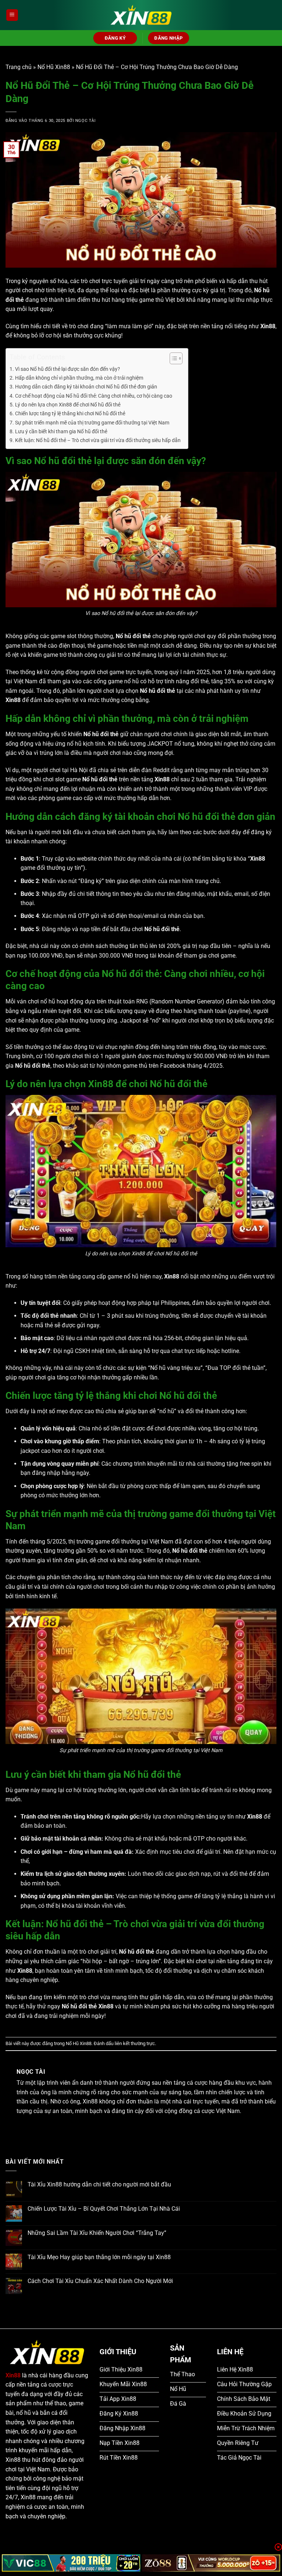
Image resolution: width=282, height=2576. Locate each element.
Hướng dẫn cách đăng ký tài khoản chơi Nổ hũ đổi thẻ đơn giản (86, 387)
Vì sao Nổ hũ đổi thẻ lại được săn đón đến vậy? (68, 369)
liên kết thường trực (135, 2043)
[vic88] (71, 2563)
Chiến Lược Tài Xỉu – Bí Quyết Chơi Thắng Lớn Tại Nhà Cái (104, 2209)
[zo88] (211, 2563)
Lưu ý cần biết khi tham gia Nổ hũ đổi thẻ (61, 432)
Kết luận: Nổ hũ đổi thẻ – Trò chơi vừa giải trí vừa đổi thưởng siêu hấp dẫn (98, 440)
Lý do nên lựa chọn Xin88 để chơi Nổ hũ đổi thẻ (68, 405)
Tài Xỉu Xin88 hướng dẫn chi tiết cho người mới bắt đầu (99, 2184)
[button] (12, 15)
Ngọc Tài (85, 121)
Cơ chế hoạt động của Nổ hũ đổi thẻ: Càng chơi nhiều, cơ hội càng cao (94, 396)
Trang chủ (19, 67)
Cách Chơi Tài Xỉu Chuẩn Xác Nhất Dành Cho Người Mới (100, 2281)
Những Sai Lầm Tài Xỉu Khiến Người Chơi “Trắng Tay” (97, 2233)
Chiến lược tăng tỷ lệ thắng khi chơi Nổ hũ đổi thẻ (70, 414)
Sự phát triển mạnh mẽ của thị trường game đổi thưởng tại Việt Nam (92, 423)
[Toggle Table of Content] (172, 358)
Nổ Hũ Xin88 (54, 67)
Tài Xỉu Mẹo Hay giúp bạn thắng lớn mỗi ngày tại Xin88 (99, 2257)
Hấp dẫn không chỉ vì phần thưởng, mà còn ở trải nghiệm (79, 378)
